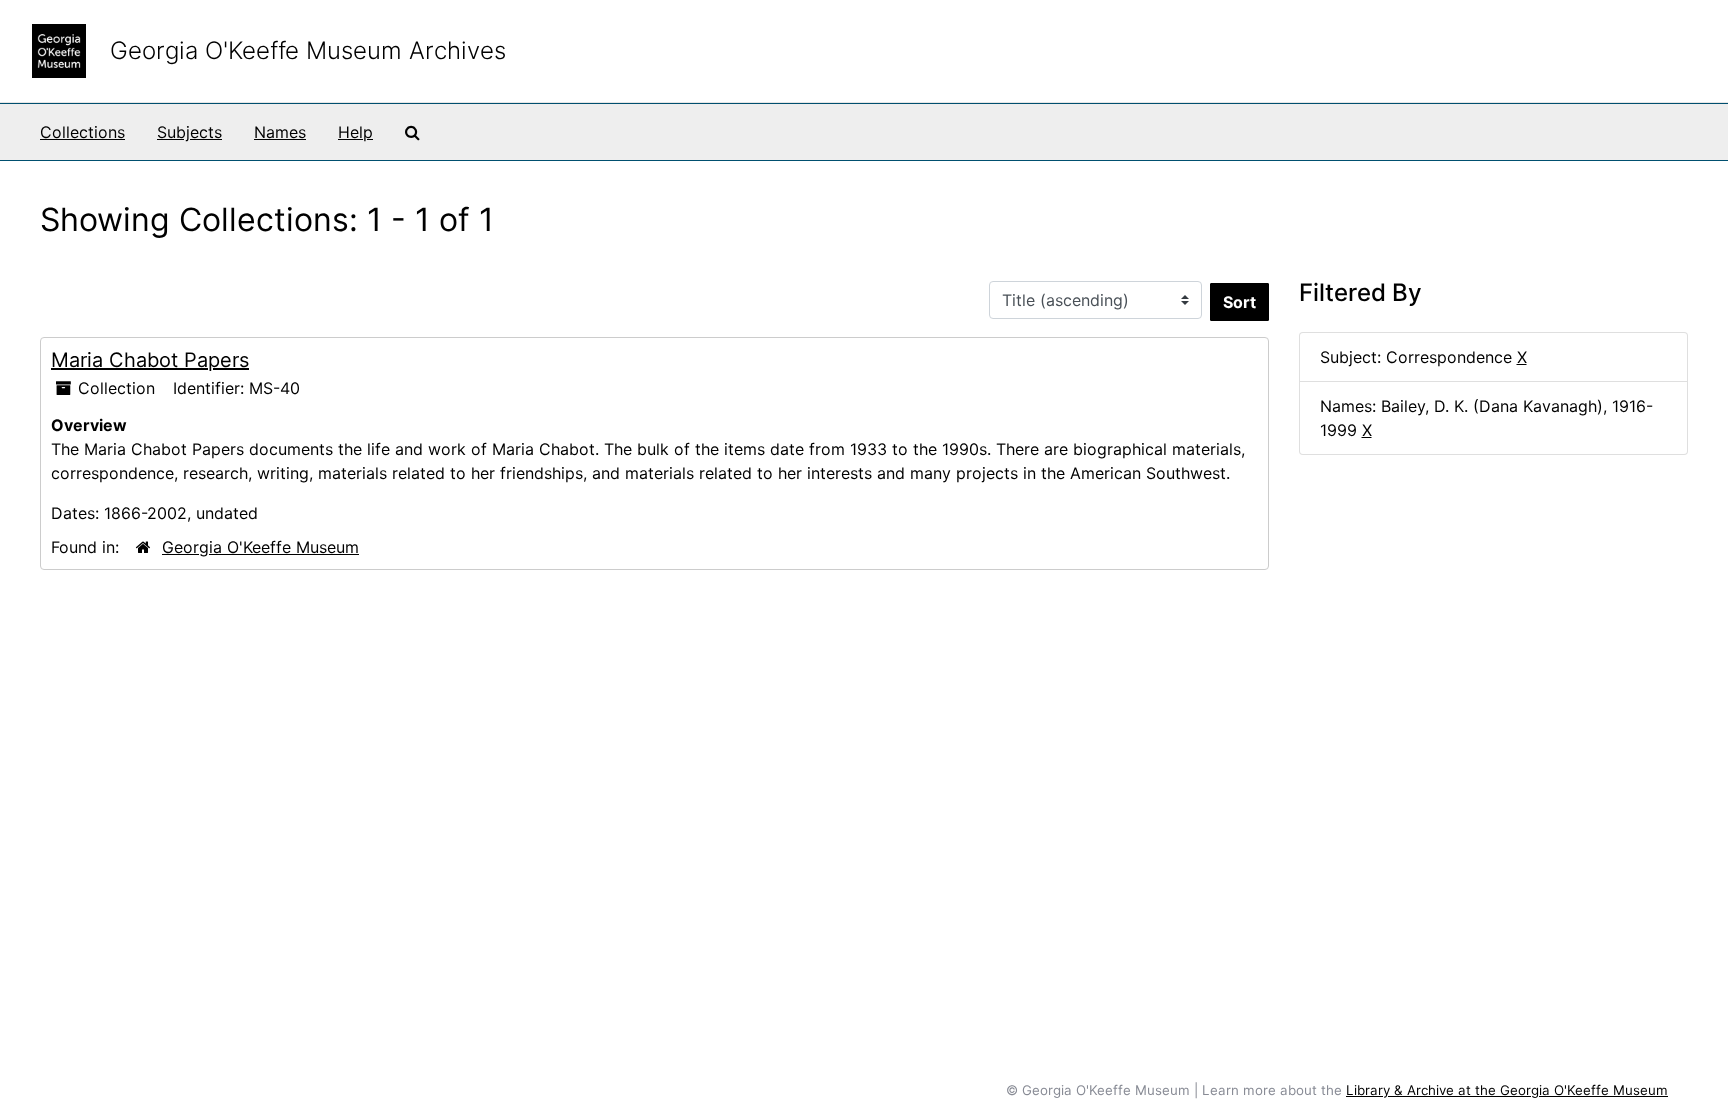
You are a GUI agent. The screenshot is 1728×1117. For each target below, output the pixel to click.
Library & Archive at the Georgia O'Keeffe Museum (1507, 1090)
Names (280, 132)
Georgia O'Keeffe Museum (260, 547)
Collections (82, 132)
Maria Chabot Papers (150, 360)
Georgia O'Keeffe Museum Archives (308, 50)
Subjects (189, 132)
